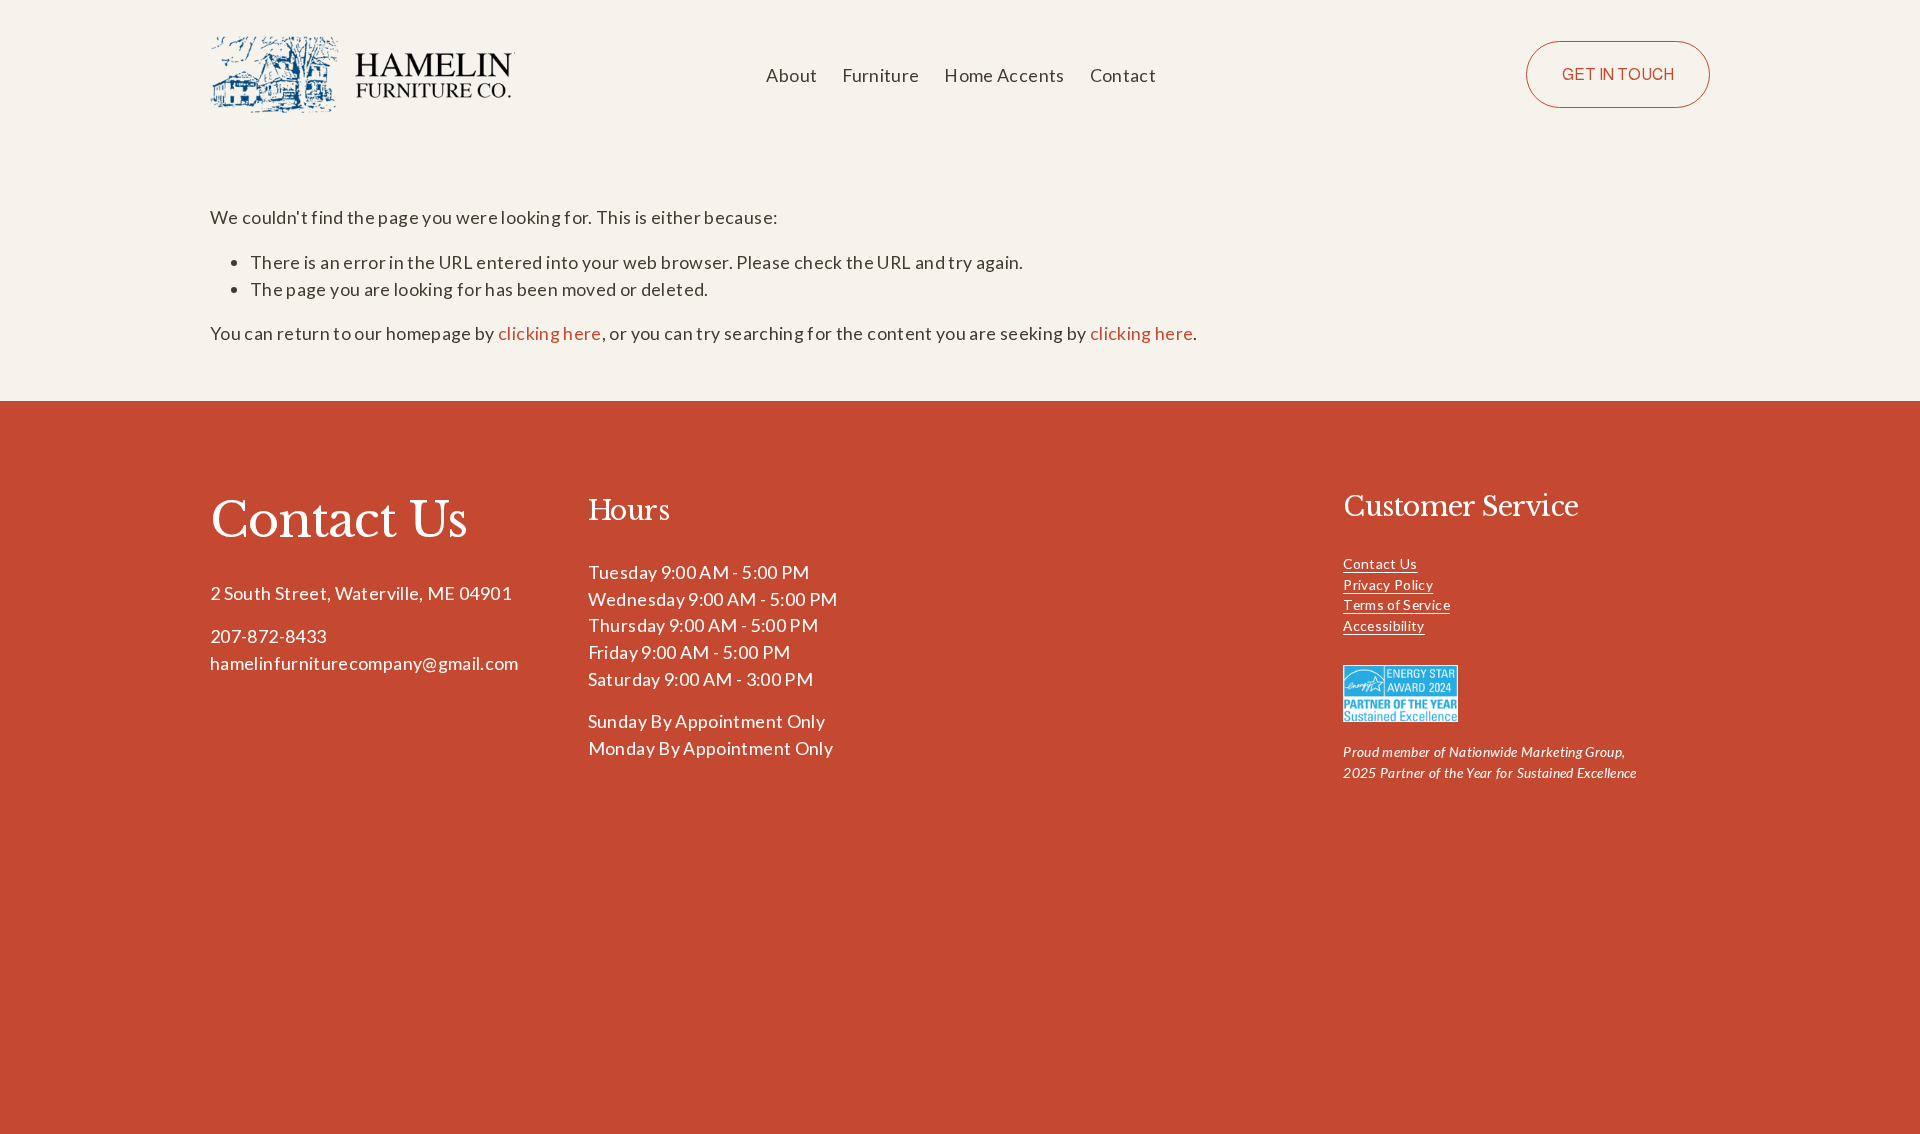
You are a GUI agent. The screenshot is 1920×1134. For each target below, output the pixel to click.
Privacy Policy (1388, 584)
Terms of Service (1396, 604)
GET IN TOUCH (1618, 74)
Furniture (880, 75)
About (791, 75)
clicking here (550, 333)
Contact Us (1380, 563)
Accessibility (1384, 625)
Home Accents (1004, 75)
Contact (1123, 75)
